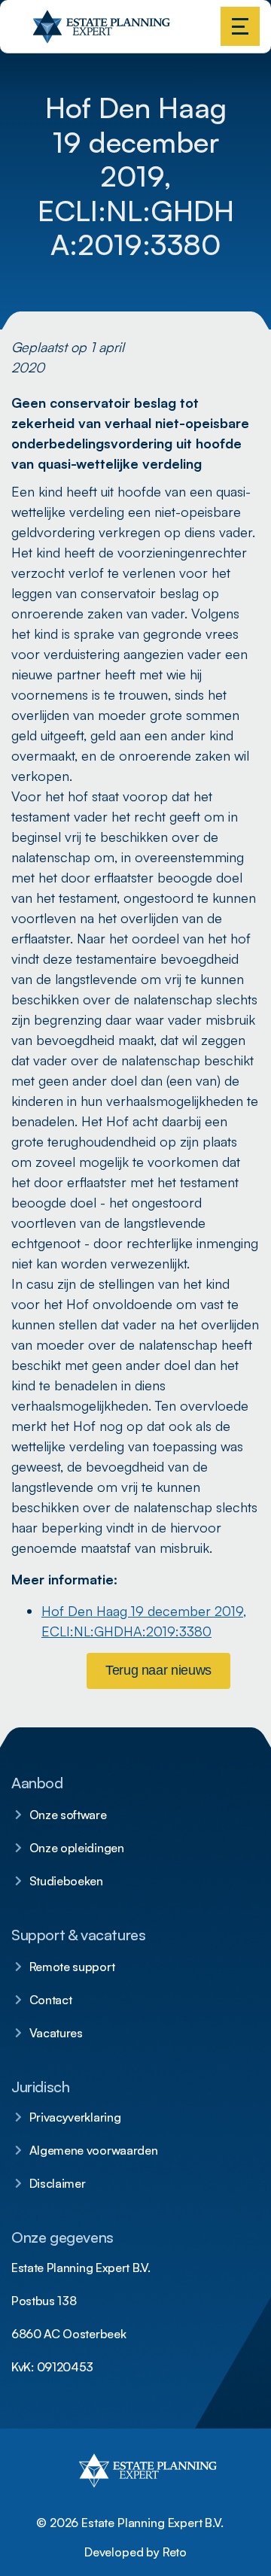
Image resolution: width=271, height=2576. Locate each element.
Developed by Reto (135, 2552)
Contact (51, 2000)
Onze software (68, 1815)
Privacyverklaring (75, 2117)
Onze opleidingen (77, 1848)
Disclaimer (58, 2183)
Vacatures (56, 2033)
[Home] (35, 37)
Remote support (72, 1967)
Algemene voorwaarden (94, 2150)
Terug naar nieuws (158, 1670)
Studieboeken (66, 1881)
